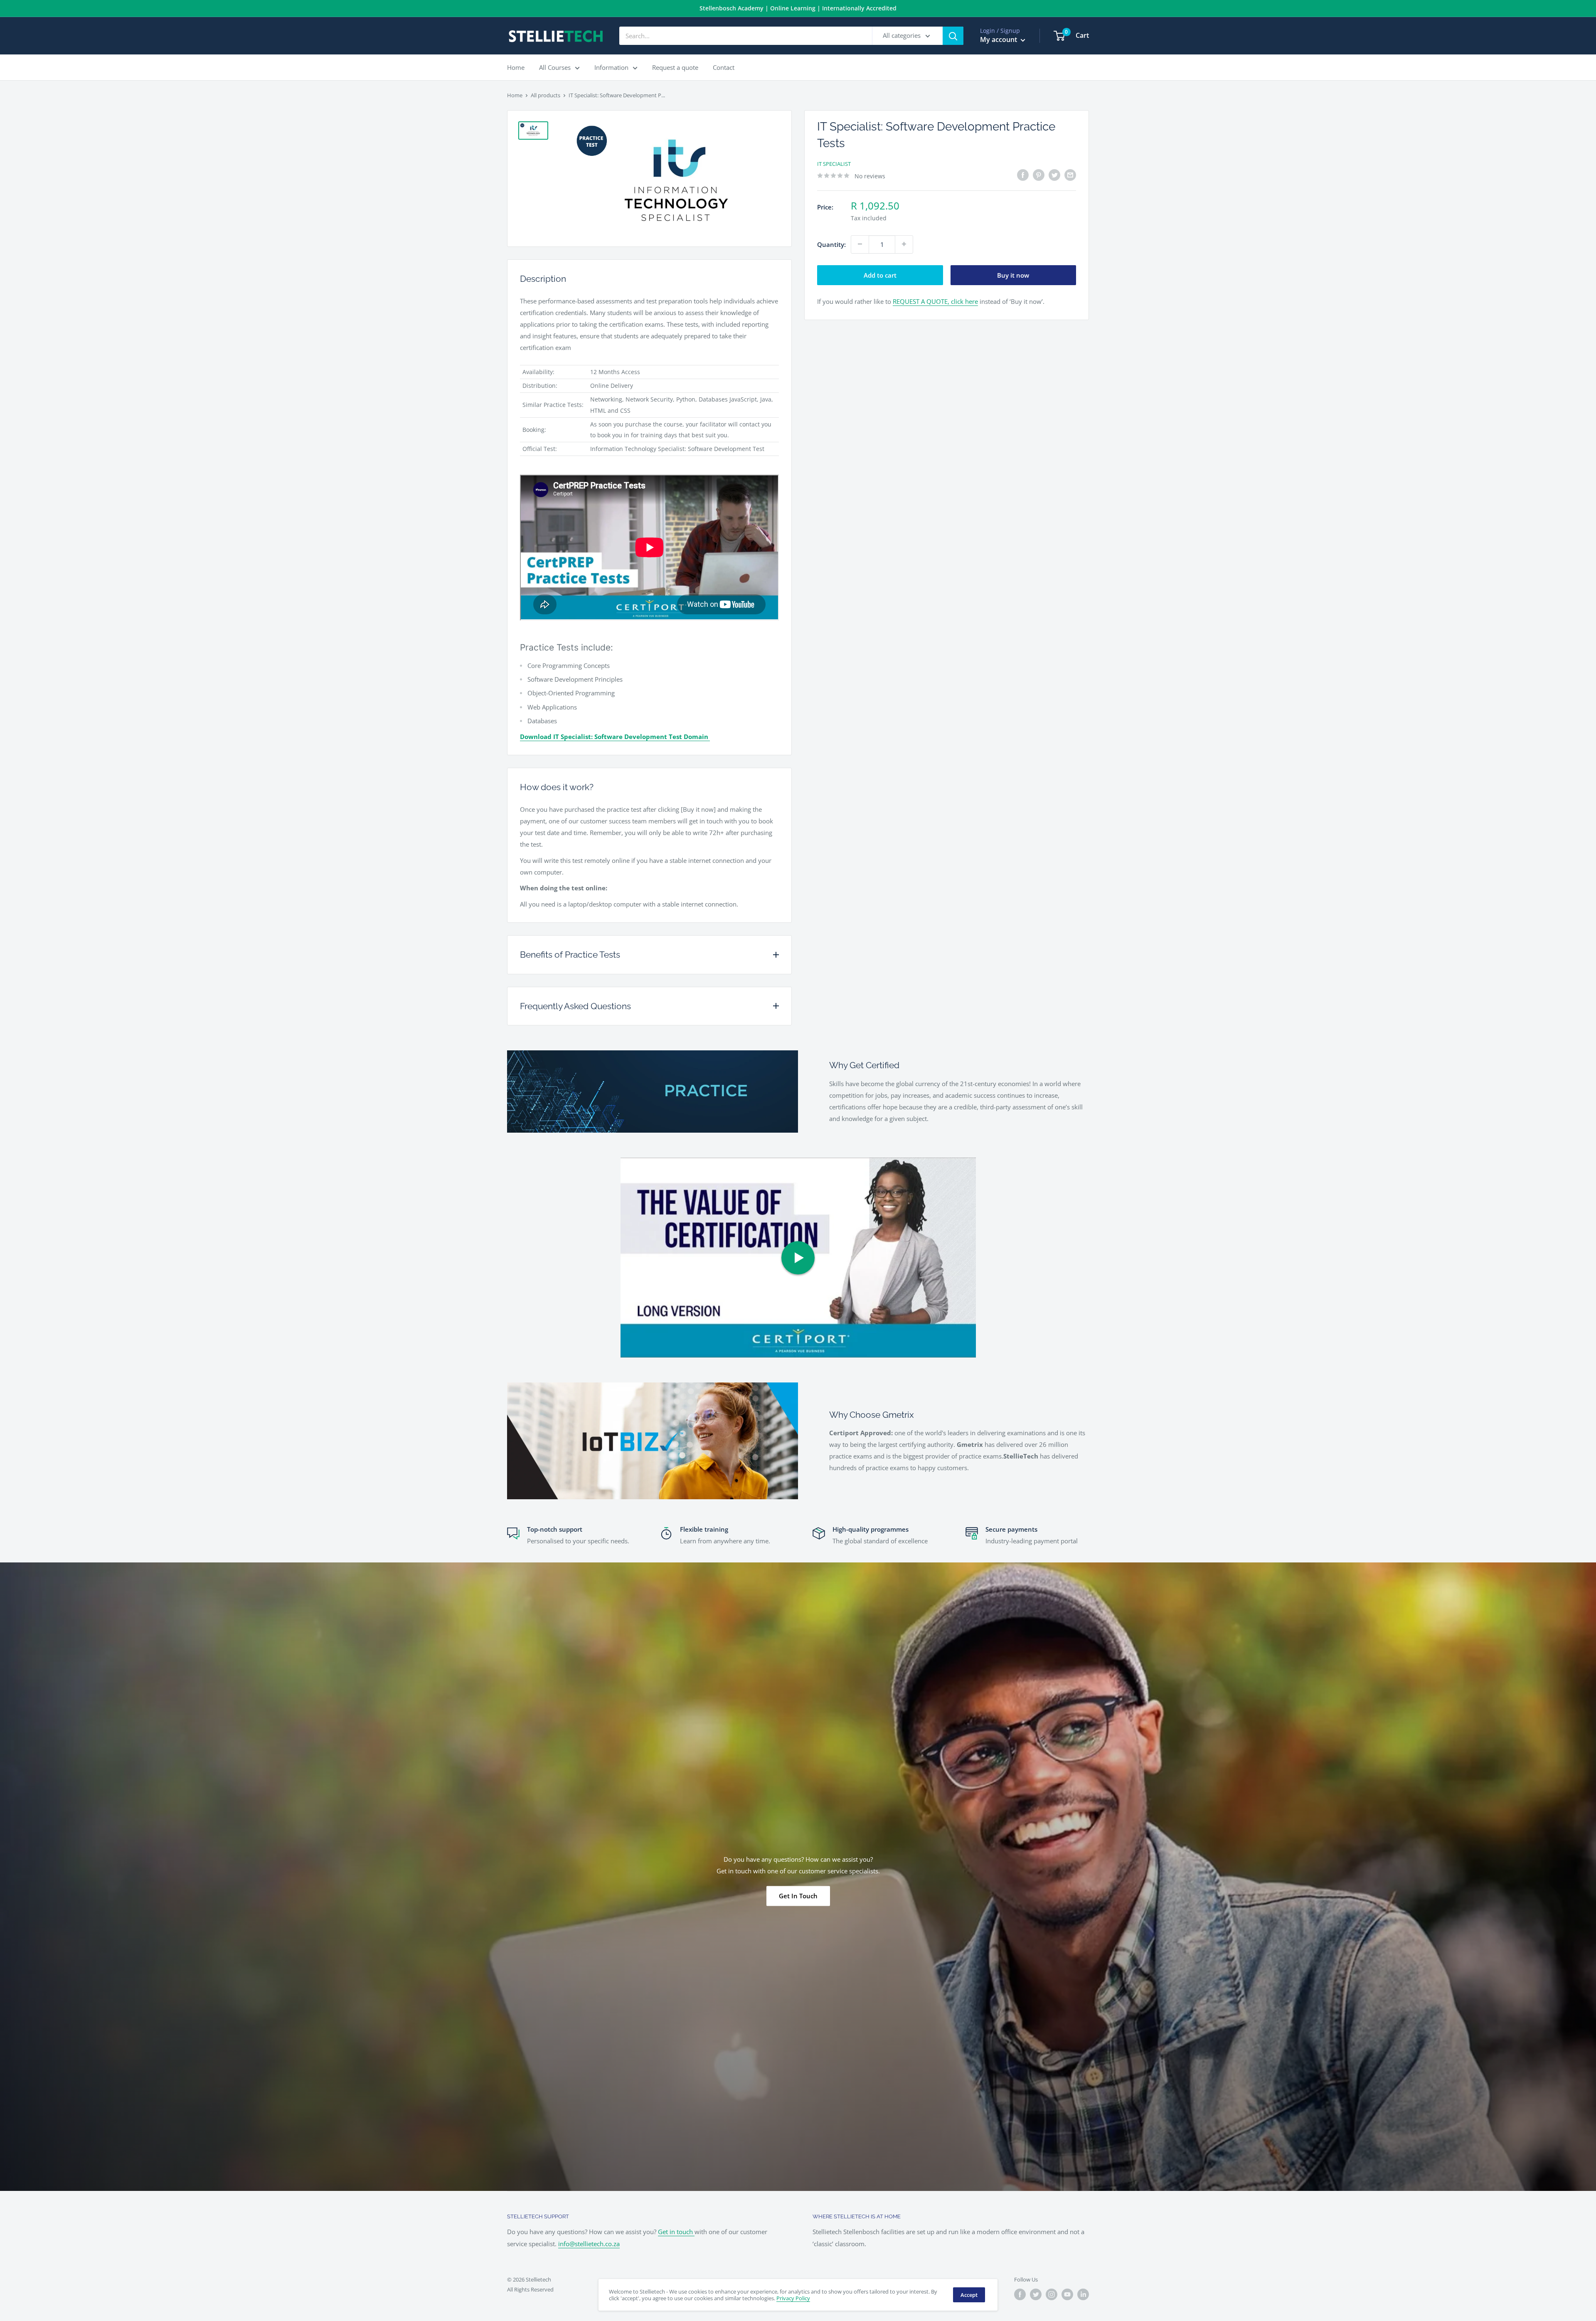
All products (546, 95)
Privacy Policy (793, 2298)
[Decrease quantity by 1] (860, 244)
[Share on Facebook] (1023, 175)
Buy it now (1013, 275)
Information (611, 67)
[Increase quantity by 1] (904, 244)
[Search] (953, 36)
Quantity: (831, 244)
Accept (969, 2295)
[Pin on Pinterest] (1039, 175)
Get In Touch (798, 1896)
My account (999, 39)
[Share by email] (1070, 175)
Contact (724, 67)
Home (516, 67)
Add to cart (880, 275)
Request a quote (675, 67)
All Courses (555, 67)
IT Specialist (834, 164)
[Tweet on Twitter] (1054, 175)
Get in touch (676, 2232)
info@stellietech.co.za (589, 2244)
